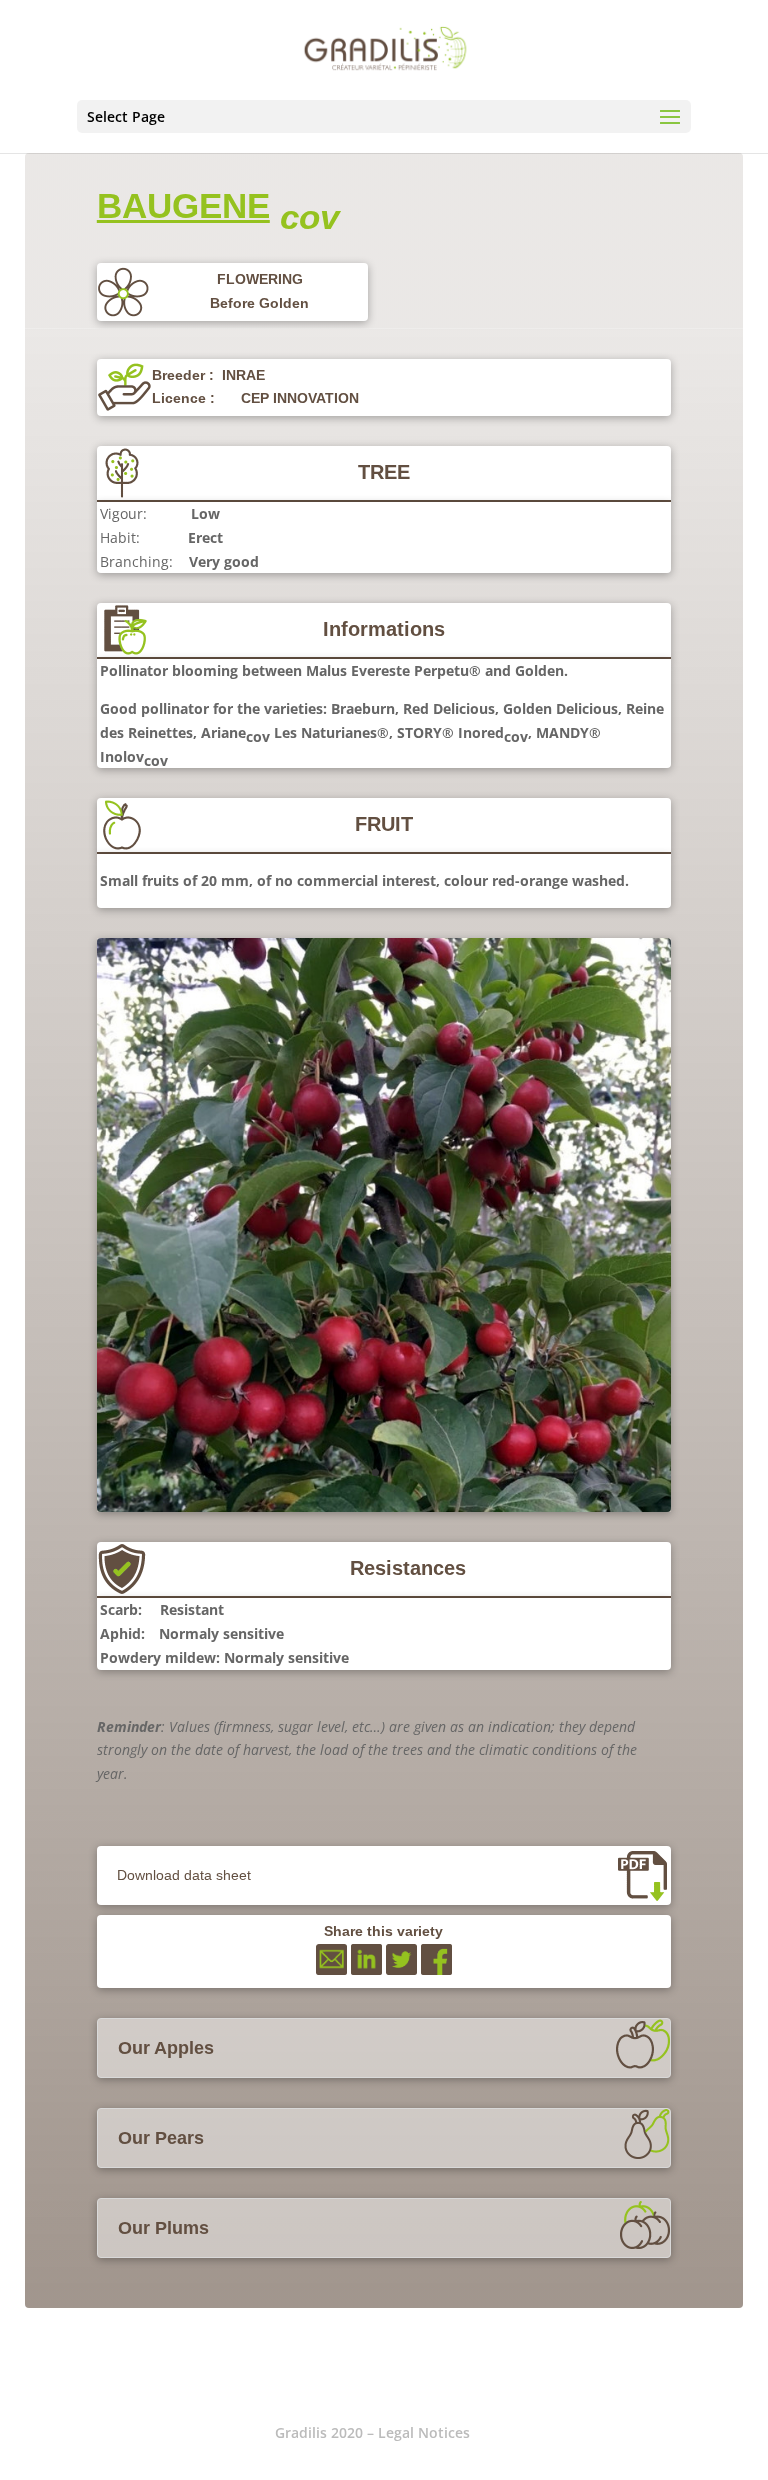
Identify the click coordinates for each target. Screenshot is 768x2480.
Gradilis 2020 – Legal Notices (372, 2432)
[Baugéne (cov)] (384, 1506)
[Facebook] (436, 1970)
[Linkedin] (366, 1970)
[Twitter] (401, 1970)
